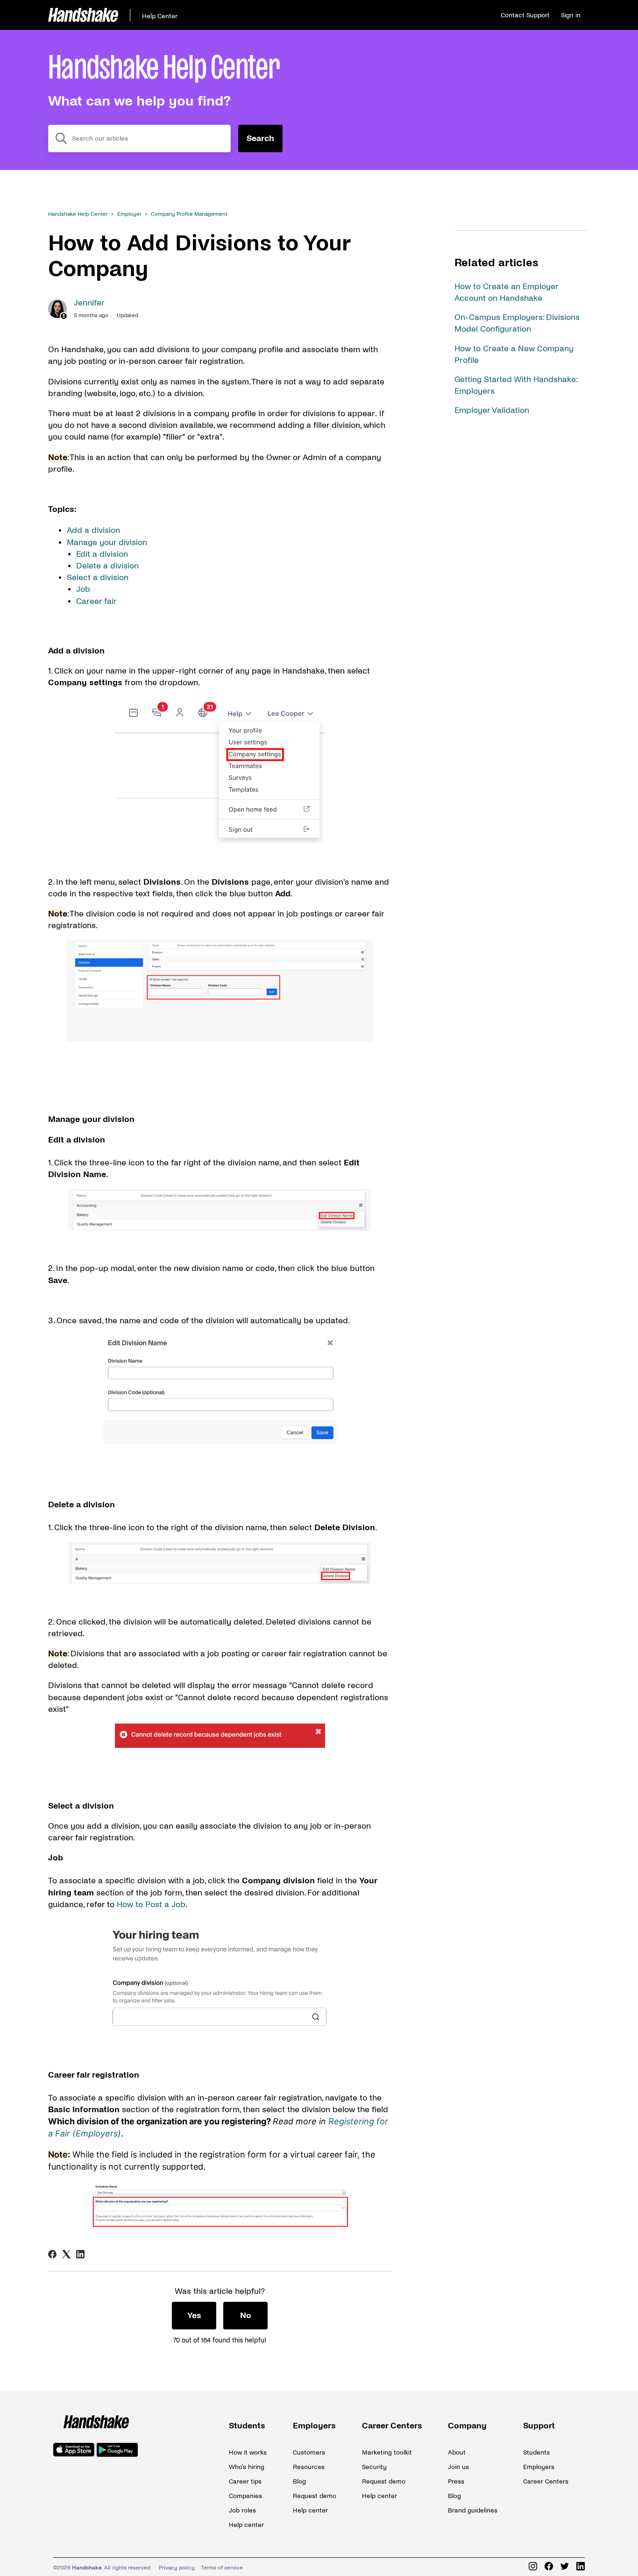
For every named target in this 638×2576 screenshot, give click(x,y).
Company (467, 2426)
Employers (314, 2426)
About (457, 2452)
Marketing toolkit (387, 2452)
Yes (194, 2316)
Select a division (98, 578)
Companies (245, 2496)
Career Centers (392, 2426)
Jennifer (89, 303)
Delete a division (109, 566)
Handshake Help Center (78, 214)
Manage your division (107, 543)
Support (539, 2426)
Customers (309, 2452)
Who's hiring (247, 2467)
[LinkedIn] (80, 2254)
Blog (299, 2481)
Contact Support (525, 15)
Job (84, 589)
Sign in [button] (571, 15)
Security (374, 2467)
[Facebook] (52, 2254)
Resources (309, 2467)
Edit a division (103, 554)
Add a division (95, 530)
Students (247, 2426)
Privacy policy (177, 2568)
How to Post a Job (151, 1905)
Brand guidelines (473, 2510)
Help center (246, 2525)
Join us (458, 2467)
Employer (129, 214)
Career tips (245, 2481)
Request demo (315, 2496)
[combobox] (139, 138)
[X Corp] (66, 2254)
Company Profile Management (189, 214)
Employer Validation (492, 410)
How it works (248, 2452)
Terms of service (222, 2568)
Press (456, 2481)
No (246, 2316)
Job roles (242, 2510)
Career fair (98, 601)
